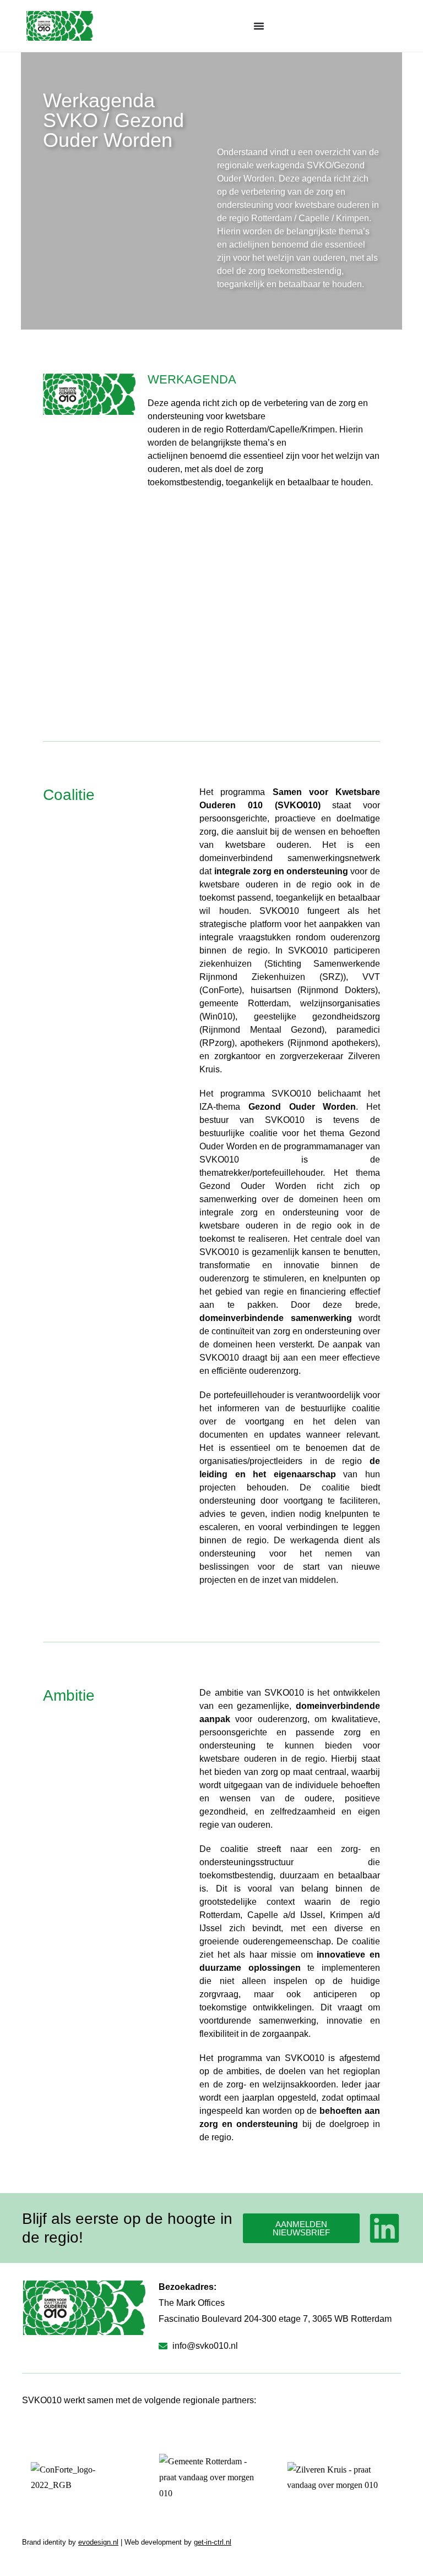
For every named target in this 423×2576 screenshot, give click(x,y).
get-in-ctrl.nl (213, 2542)
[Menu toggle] (259, 26)
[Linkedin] (384, 2228)
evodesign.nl (98, 2542)
